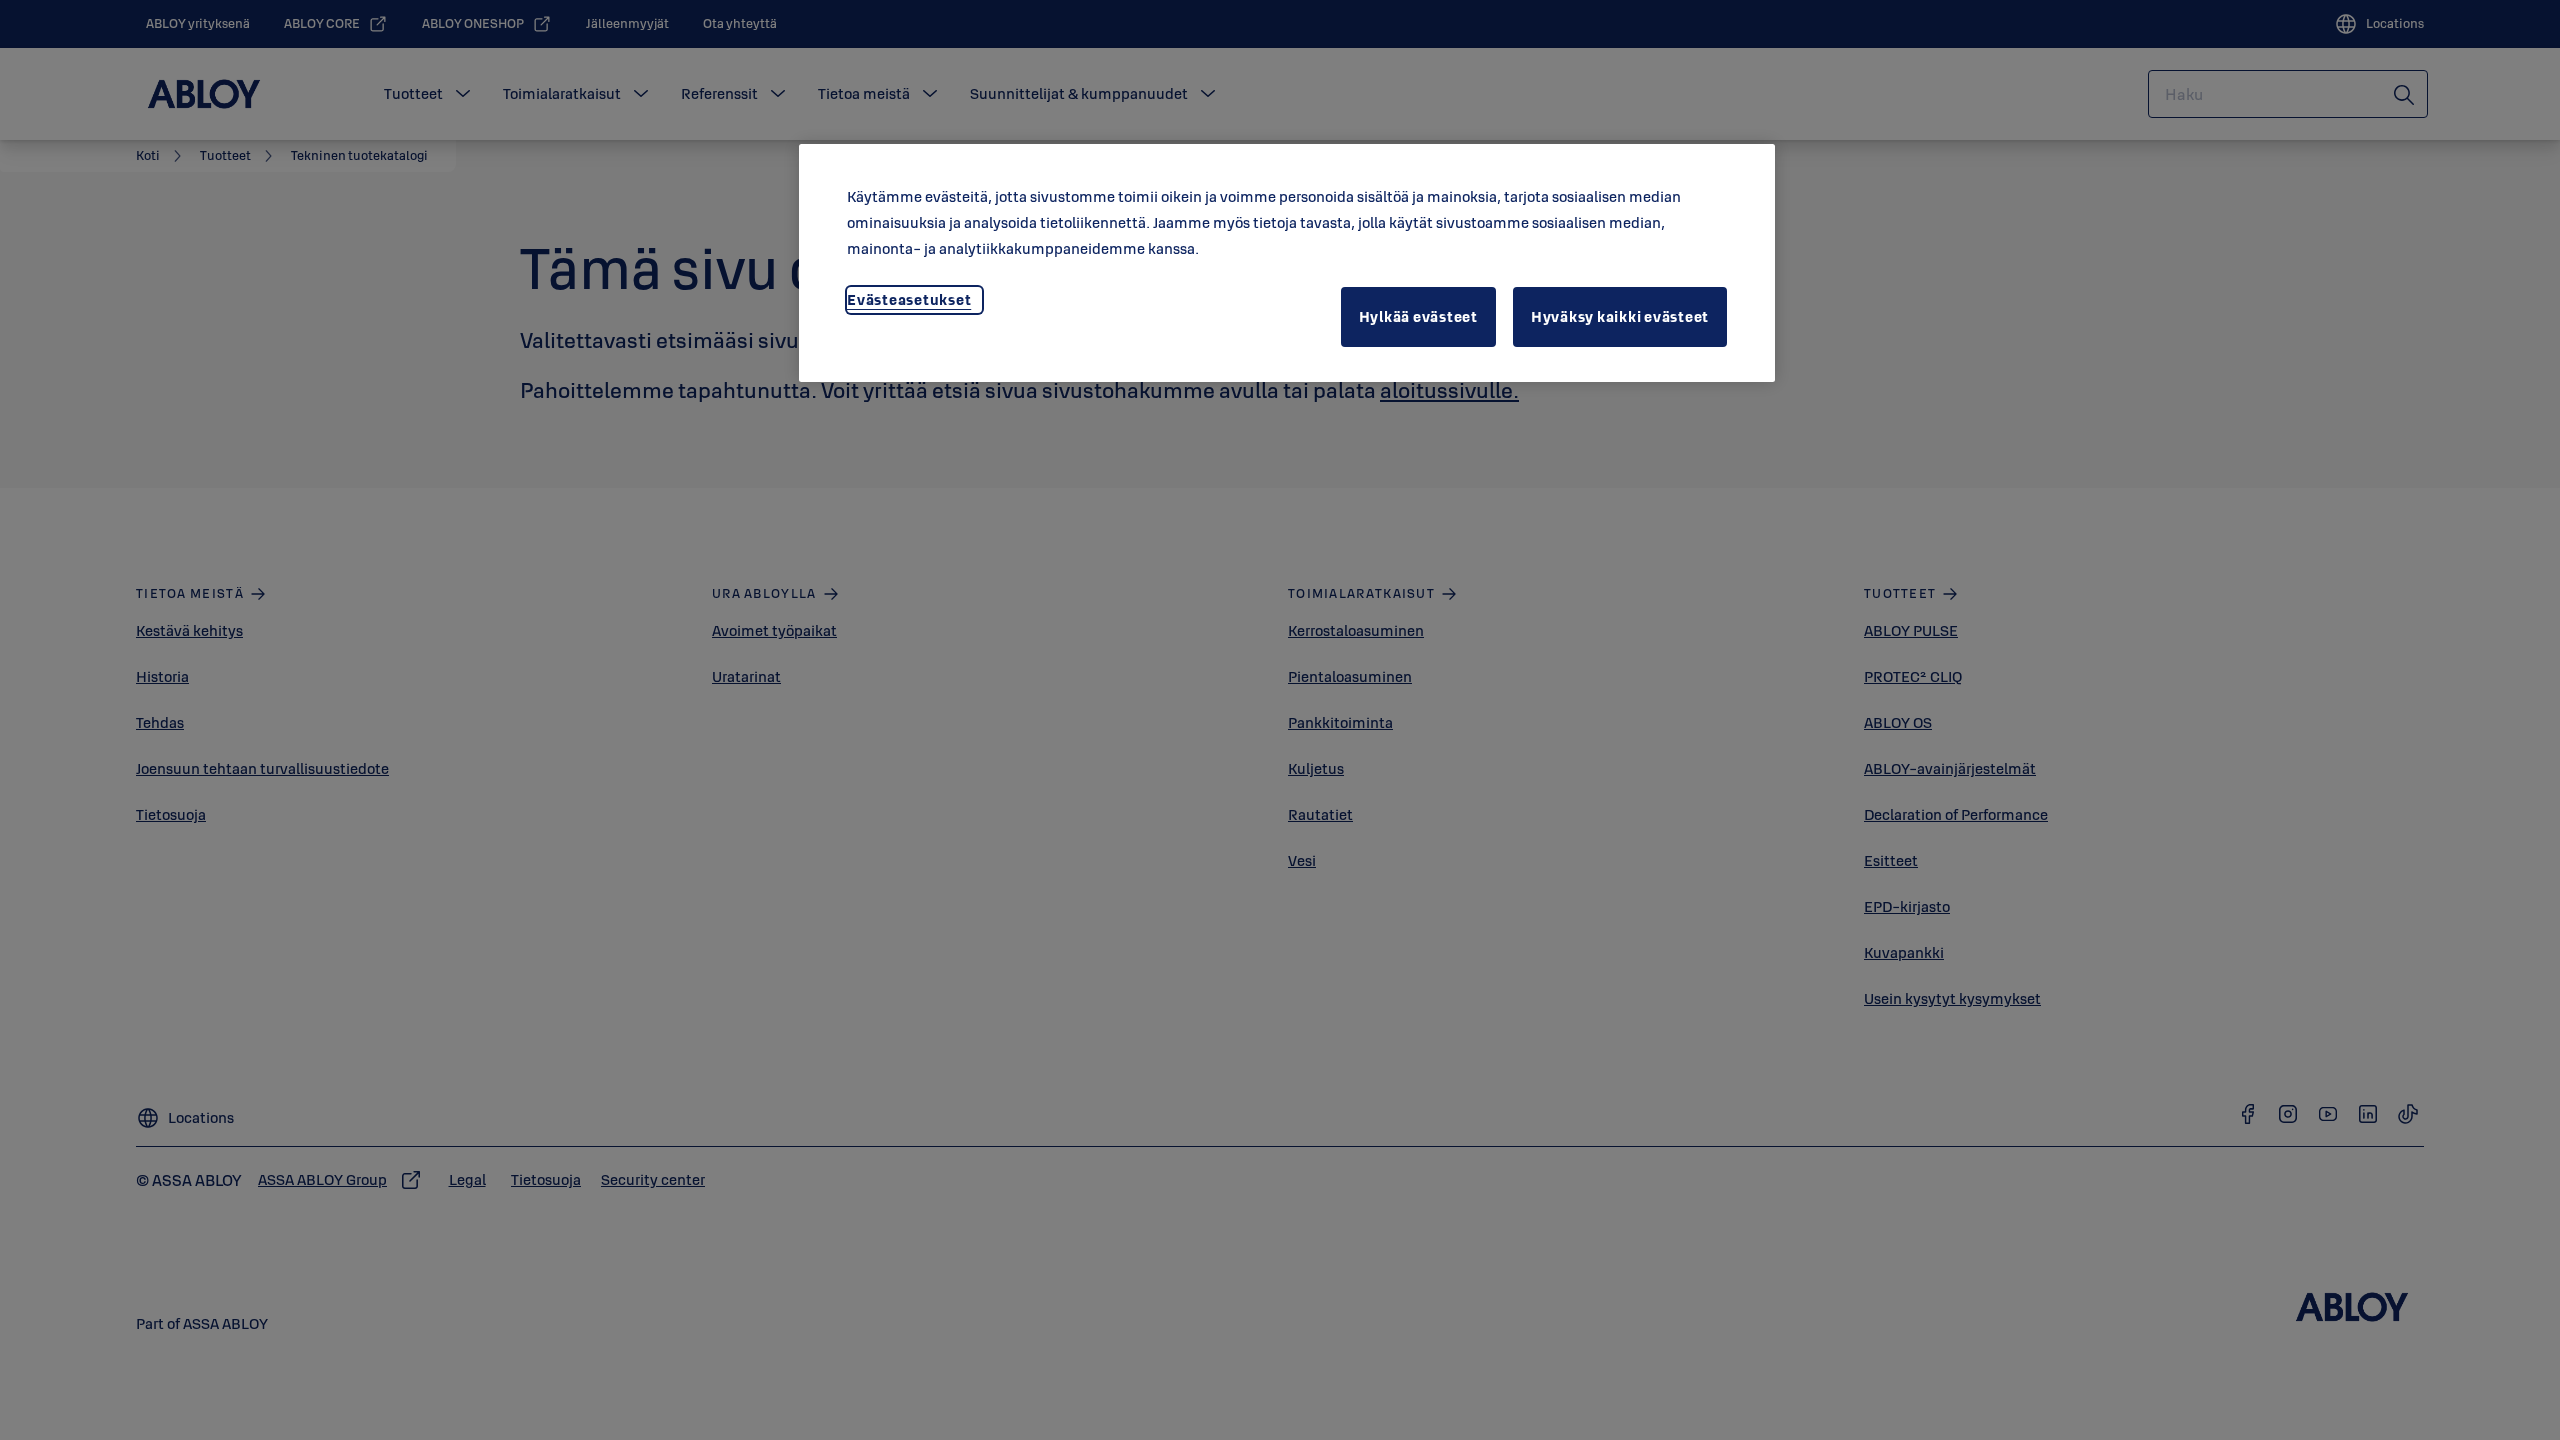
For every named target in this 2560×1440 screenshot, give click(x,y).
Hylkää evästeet (1418, 316)
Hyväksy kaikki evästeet (1620, 316)
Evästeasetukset (909, 299)
